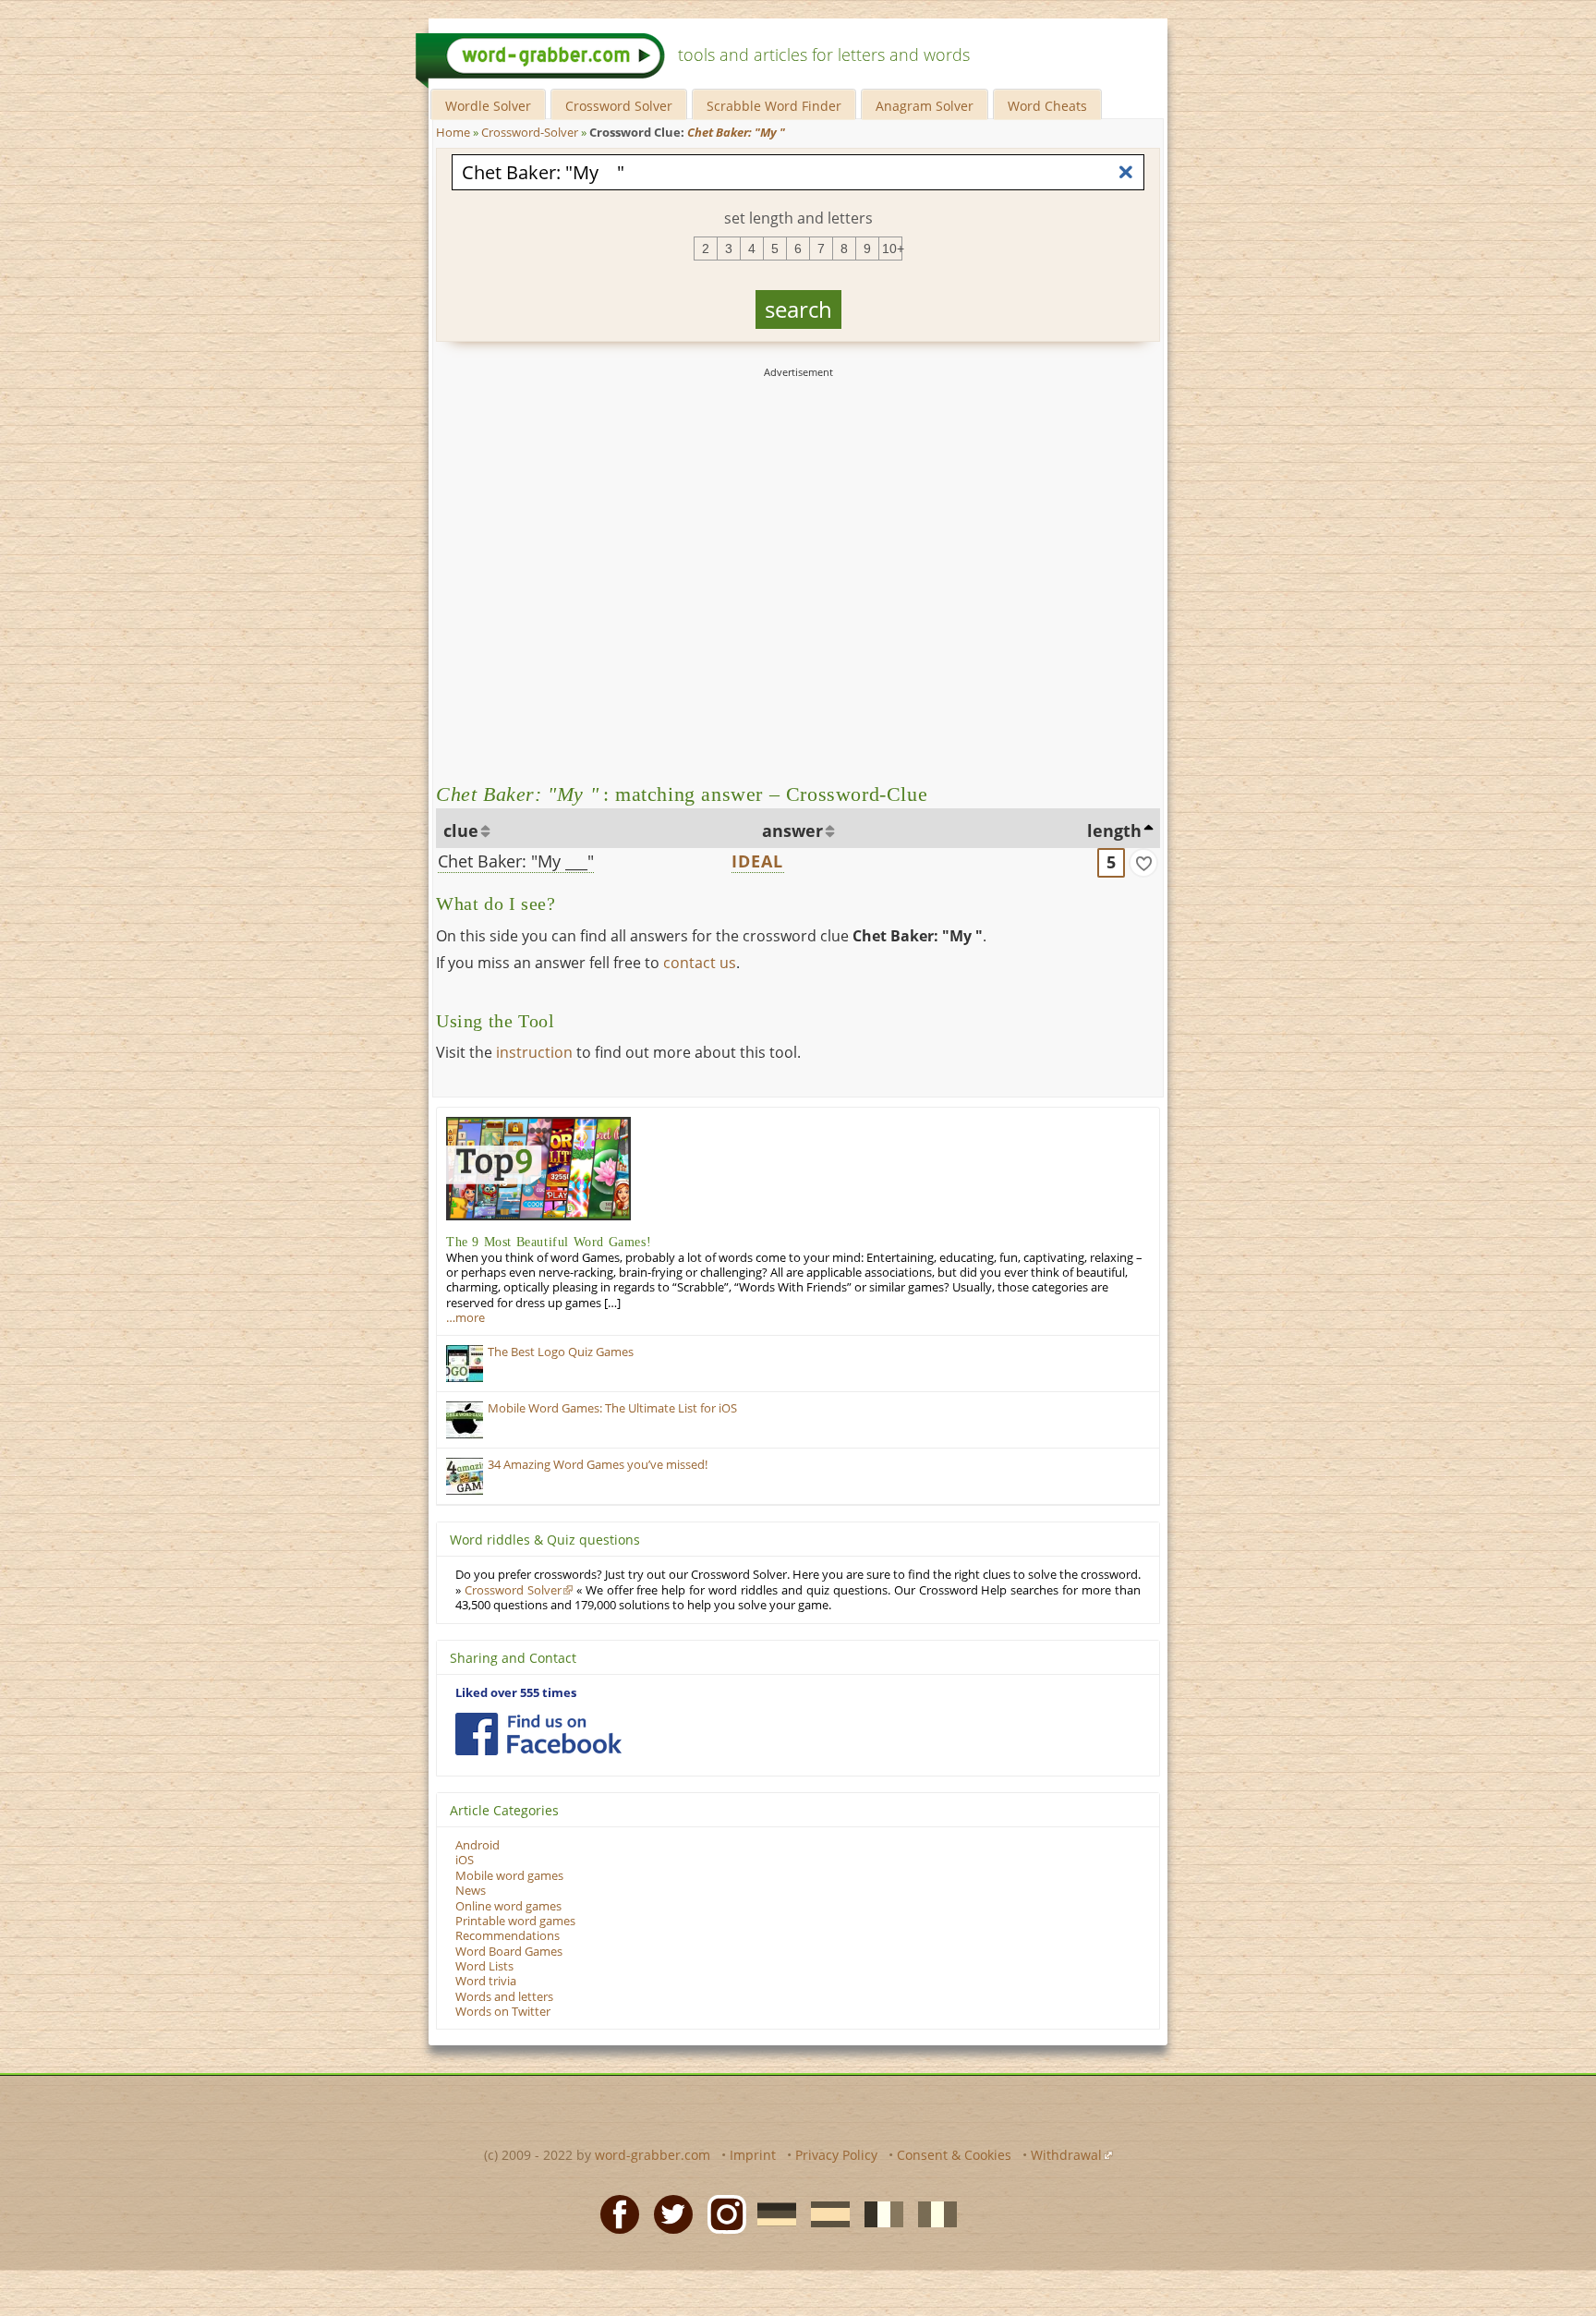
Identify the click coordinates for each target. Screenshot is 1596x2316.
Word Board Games (509, 1952)
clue (461, 831)
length (1114, 831)
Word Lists (484, 1966)
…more (465, 1318)
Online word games (508, 1906)
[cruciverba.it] (932, 2213)
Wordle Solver (488, 106)
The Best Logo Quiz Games (561, 1352)
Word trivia (486, 1981)
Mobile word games (509, 1876)
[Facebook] (614, 2213)
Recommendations (508, 1936)
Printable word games (515, 1921)
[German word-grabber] (771, 2213)
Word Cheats (1047, 106)
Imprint (753, 2155)
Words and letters (504, 1997)
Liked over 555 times (516, 1693)
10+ (892, 249)
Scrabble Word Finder (774, 106)
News (471, 1891)
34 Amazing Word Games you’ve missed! (598, 1465)
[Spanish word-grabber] (825, 2213)
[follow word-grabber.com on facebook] (538, 1734)
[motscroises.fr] (878, 2213)
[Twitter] (668, 2213)
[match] (1143, 863)
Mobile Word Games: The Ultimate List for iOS (612, 1408)
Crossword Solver (619, 106)
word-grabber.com (653, 2155)
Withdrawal (1066, 2155)
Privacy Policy (836, 2155)
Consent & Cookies (954, 2155)
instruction (534, 1052)
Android (478, 1845)
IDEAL (758, 861)
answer (792, 831)
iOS (465, 1860)
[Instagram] (721, 2213)
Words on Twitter (503, 2012)
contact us (700, 963)
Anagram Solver (925, 106)
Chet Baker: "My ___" (516, 861)
